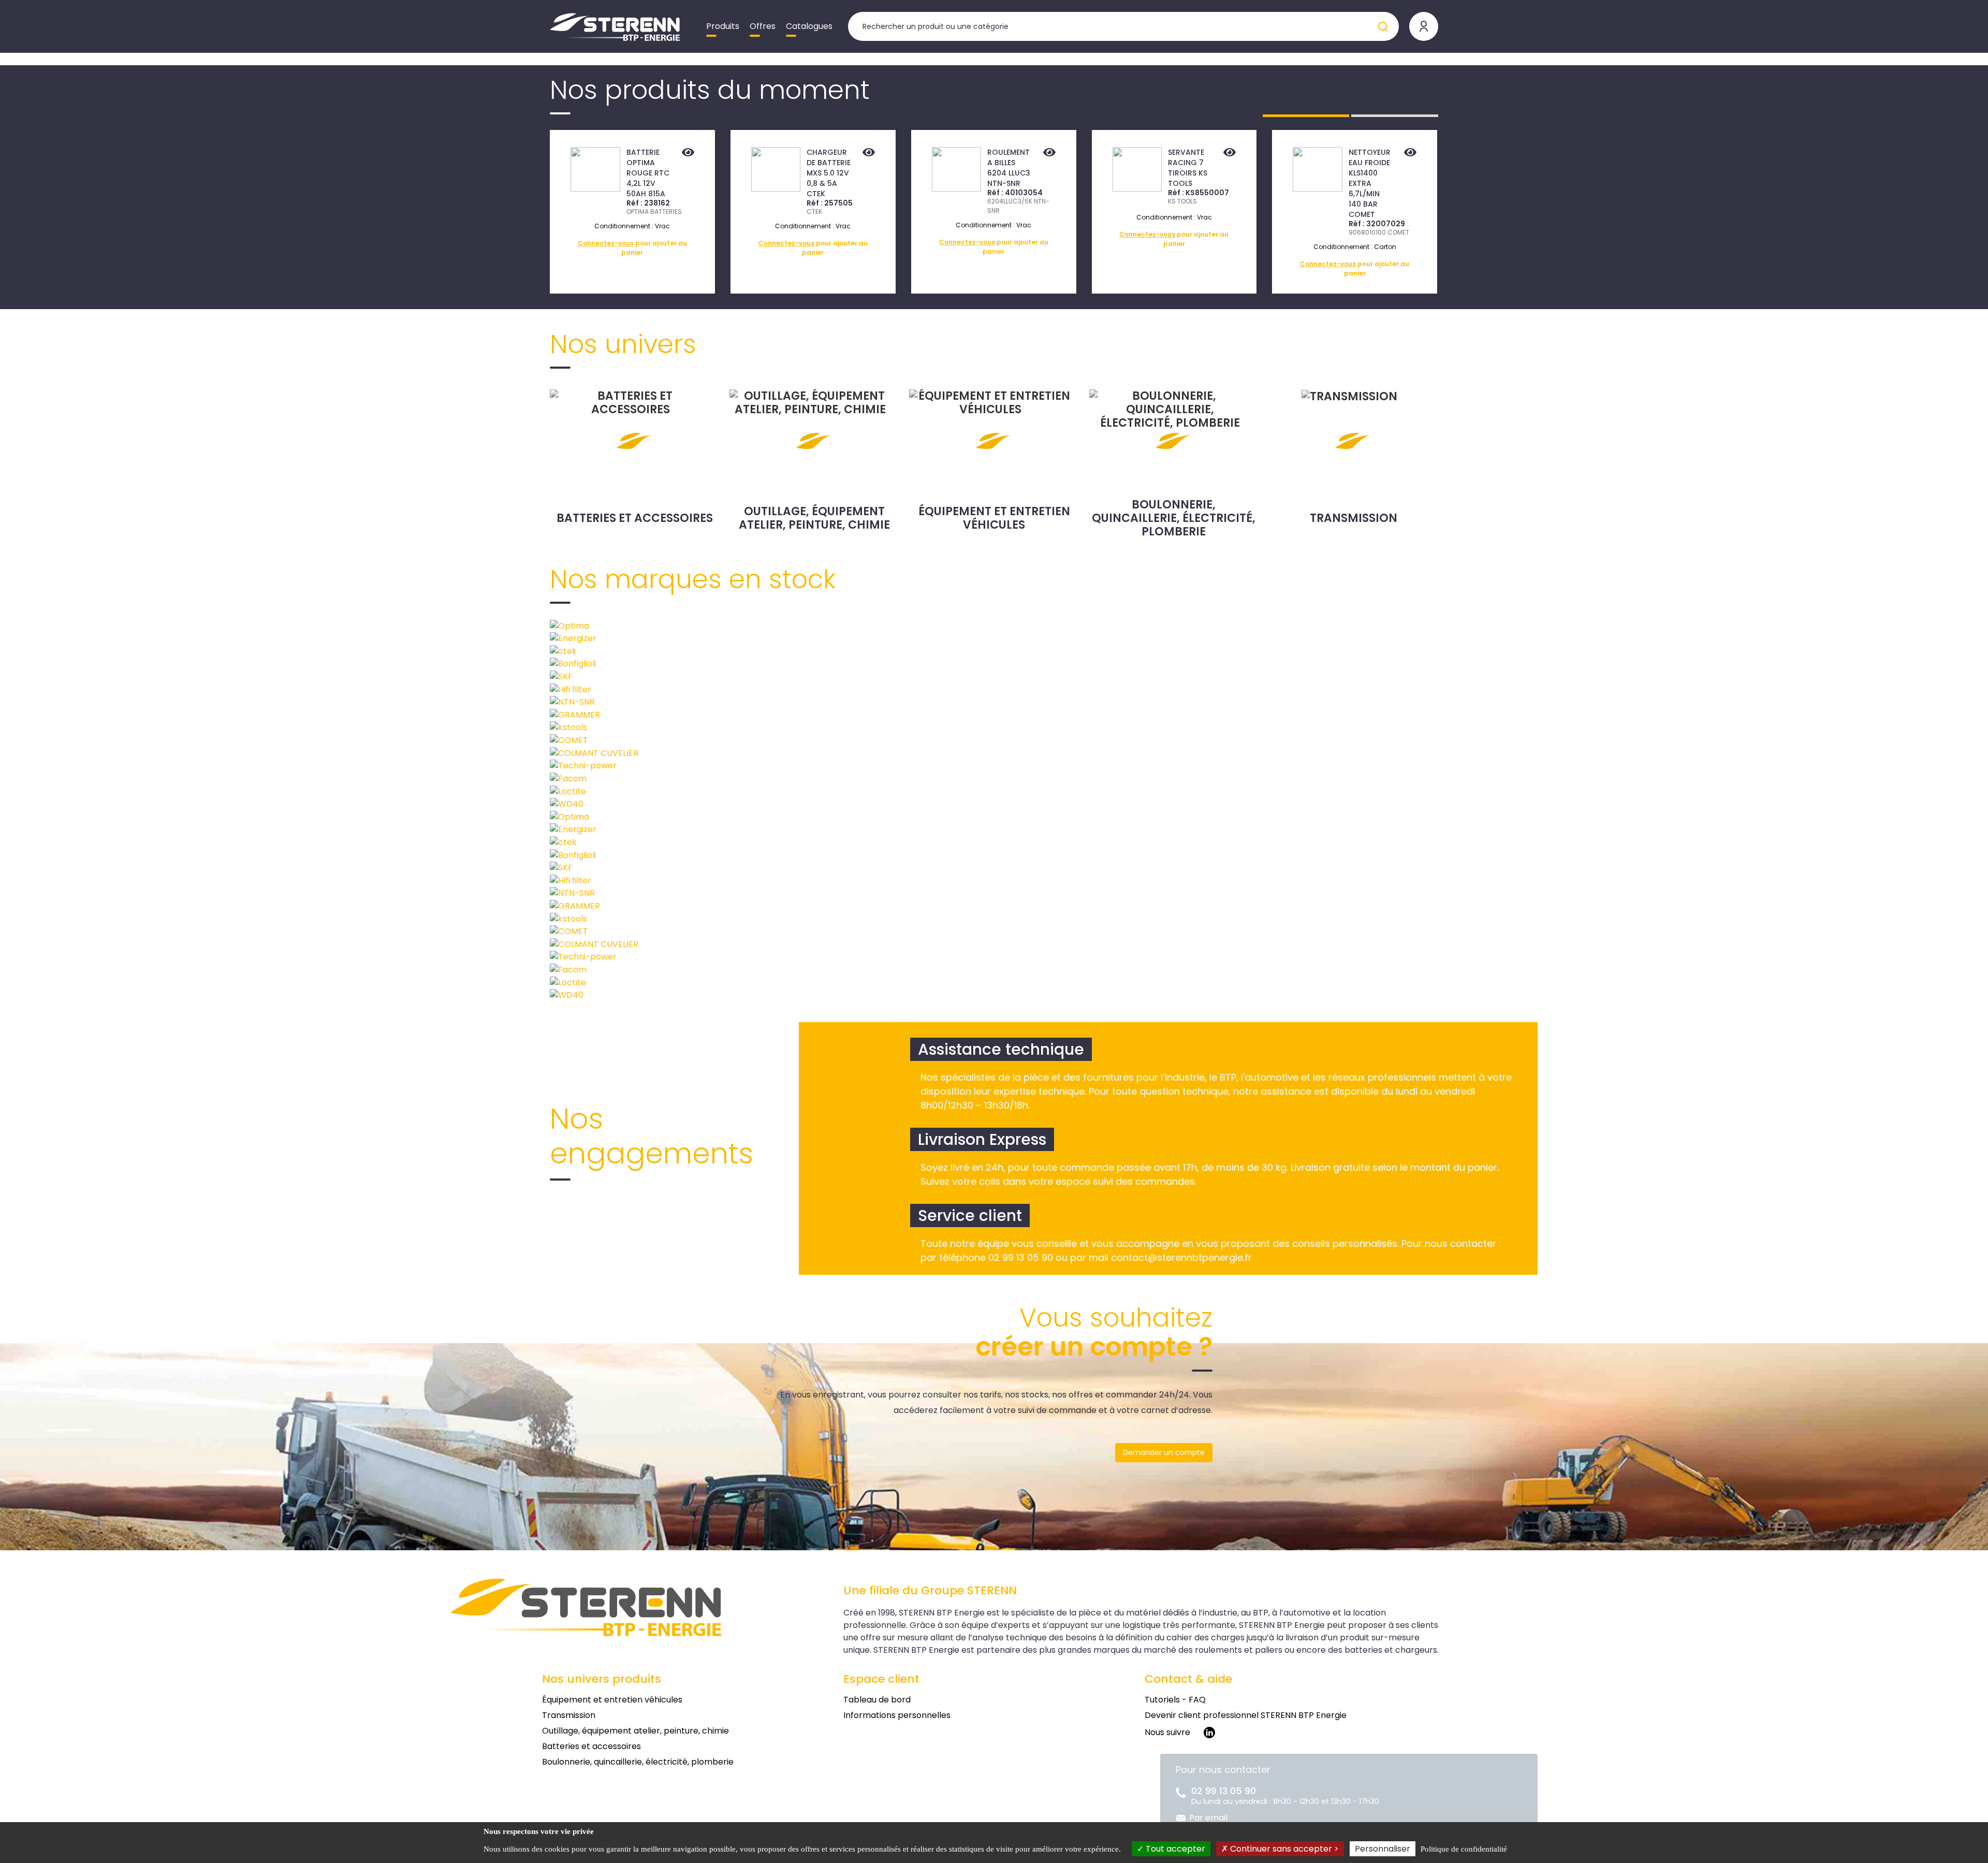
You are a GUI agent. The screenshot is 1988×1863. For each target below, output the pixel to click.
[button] (1306, 116)
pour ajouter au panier (632, 248)
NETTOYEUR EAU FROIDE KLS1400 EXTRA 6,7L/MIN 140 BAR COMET (1370, 183)
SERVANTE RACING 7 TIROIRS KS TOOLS (1188, 168)
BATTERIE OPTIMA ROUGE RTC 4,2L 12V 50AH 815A (648, 173)
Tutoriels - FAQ (1175, 1700)
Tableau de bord (877, 1700)
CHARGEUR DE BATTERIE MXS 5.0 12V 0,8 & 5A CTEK (829, 173)
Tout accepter (1174, 1849)
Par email (1208, 1818)
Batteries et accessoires (635, 518)
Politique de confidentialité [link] (1464, 1849)
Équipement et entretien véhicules (994, 518)
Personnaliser (1383, 1849)
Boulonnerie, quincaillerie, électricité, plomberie (1174, 518)
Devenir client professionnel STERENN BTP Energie (1246, 1715)
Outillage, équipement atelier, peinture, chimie (814, 518)
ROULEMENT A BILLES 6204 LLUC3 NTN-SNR (1009, 168)
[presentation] (493, 212)
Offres (763, 26)
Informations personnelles (897, 1715)
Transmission (1354, 518)
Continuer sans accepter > (1283, 1849)
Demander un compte (1164, 1452)
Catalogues (809, 26)
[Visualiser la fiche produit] (688, 153)
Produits (723, 26)
